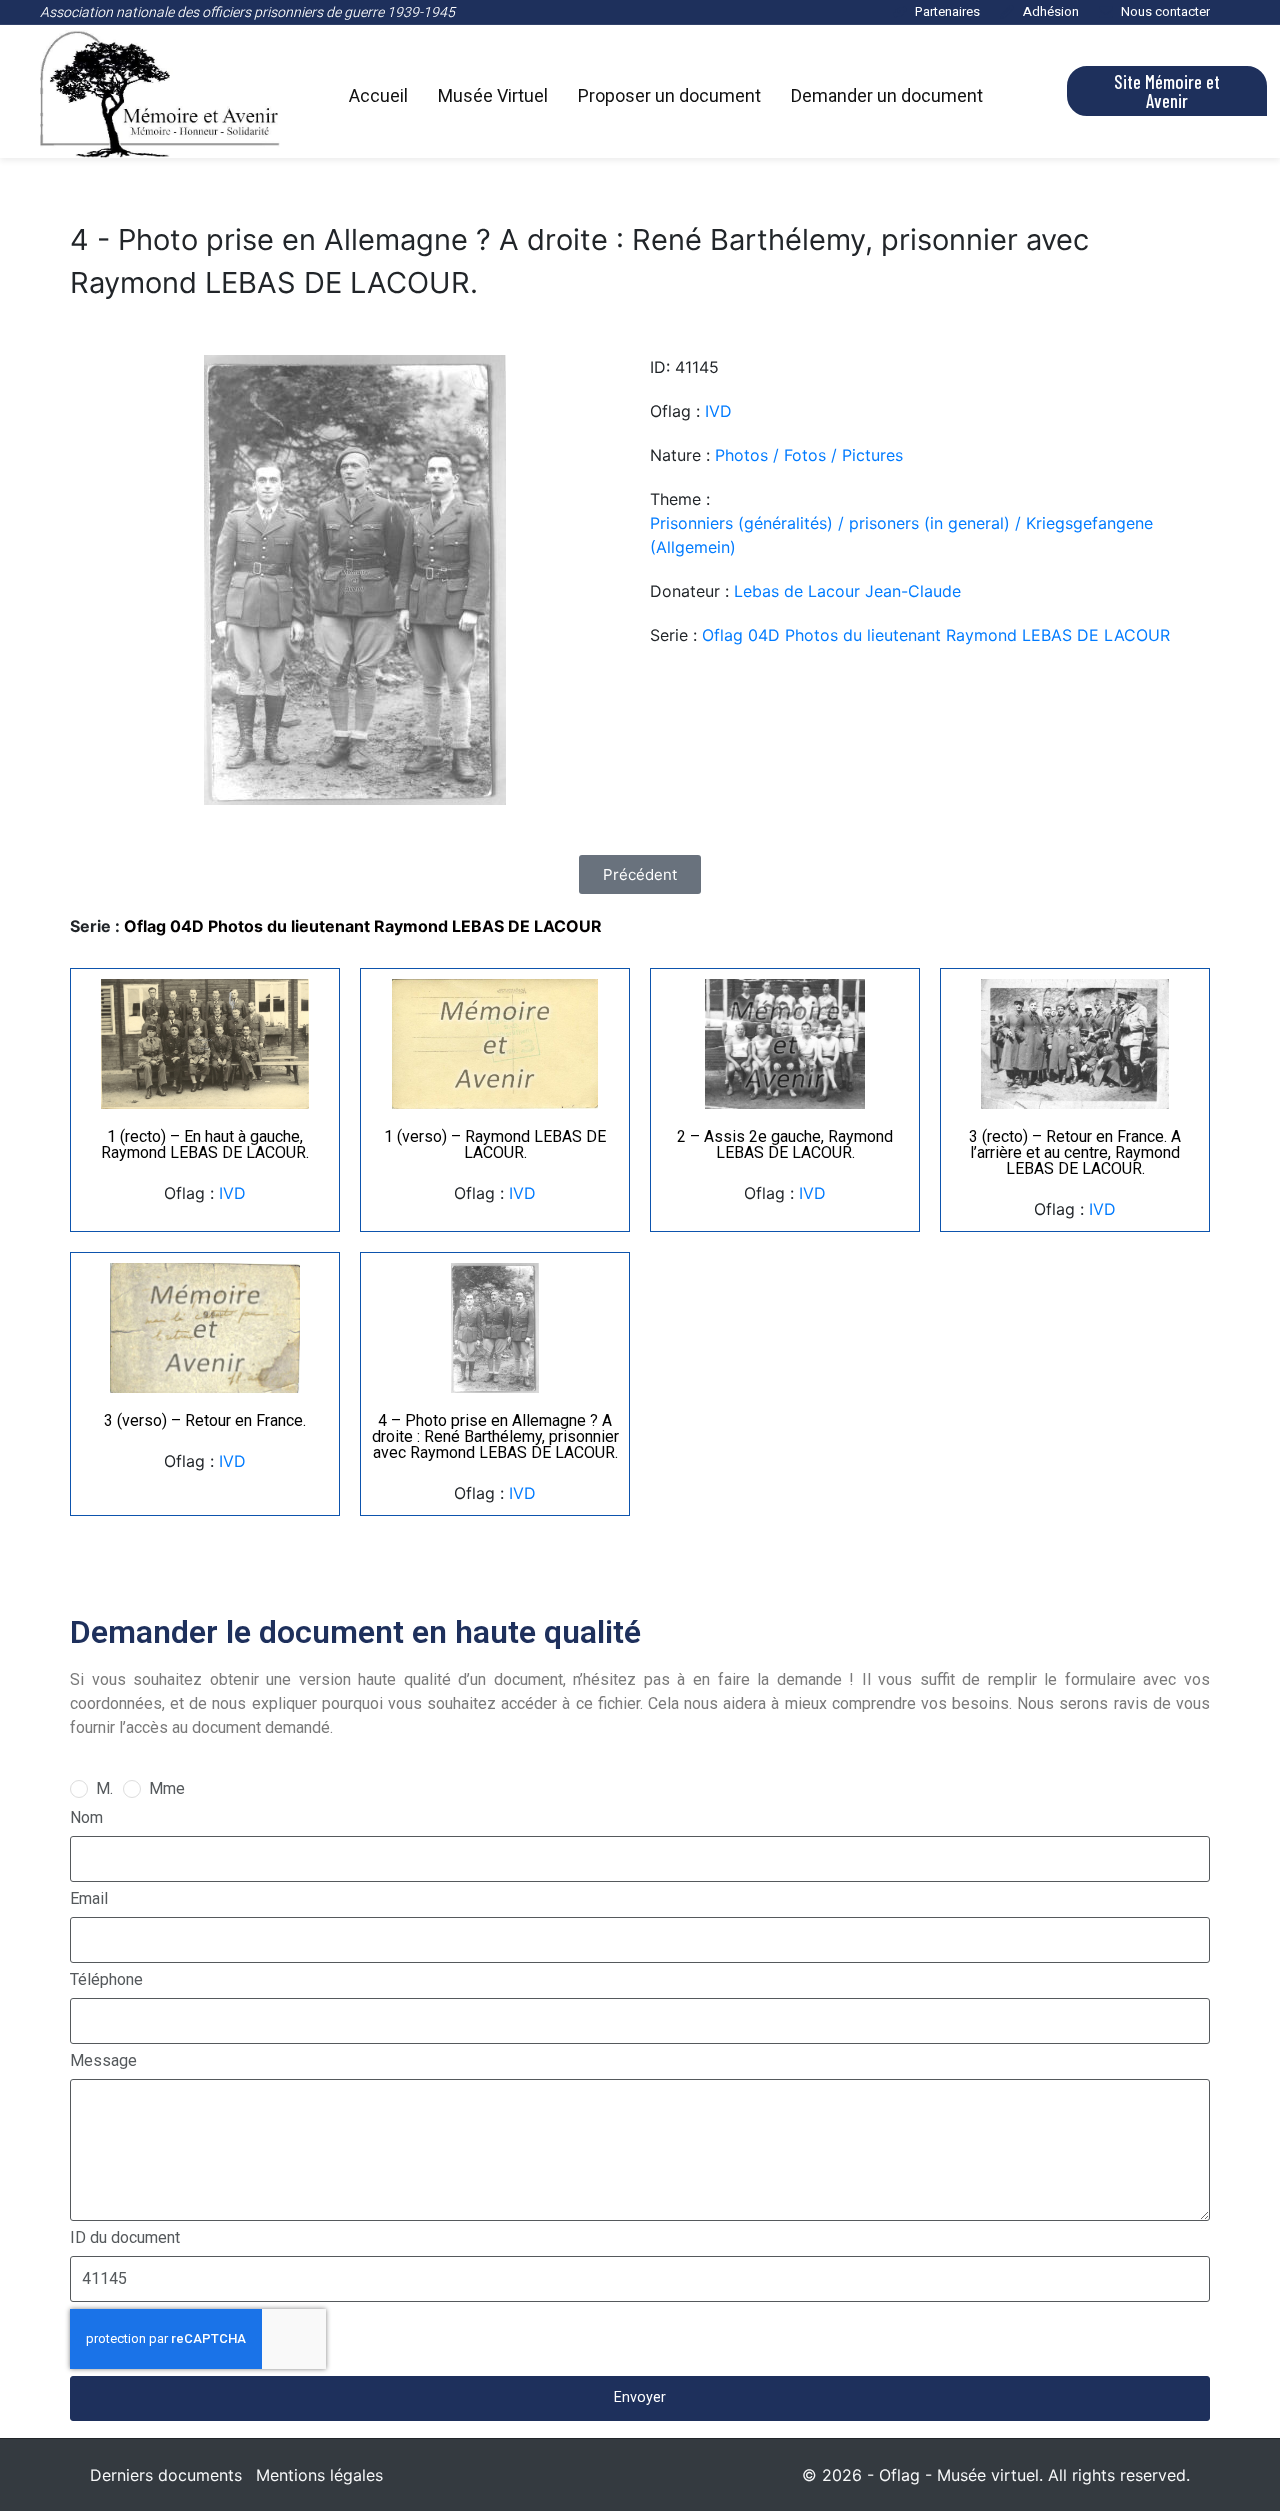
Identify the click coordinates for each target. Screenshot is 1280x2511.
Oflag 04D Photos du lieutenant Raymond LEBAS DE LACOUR (936, 635)
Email (89, 1898)
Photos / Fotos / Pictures (809, 455)
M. (104, 1788)
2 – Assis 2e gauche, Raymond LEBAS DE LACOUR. (785, 1144)
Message (103, 2060)
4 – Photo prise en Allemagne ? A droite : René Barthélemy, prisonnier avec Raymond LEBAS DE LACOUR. (495, 1436)
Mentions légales (319, 2475)
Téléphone (106, 1979)
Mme (167, 1788)
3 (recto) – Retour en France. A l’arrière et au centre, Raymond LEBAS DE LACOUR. (1075, 1152)
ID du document (125, 2237)
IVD (718, 411)
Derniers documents (166, 2475)
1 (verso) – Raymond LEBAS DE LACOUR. (495, 1144)
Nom (86, 1817)
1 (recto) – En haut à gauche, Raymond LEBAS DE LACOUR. (205, 1144)
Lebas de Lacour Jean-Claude (847, 591)
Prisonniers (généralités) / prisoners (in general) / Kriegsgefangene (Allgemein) (901, 535)
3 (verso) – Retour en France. (205, 1420)
